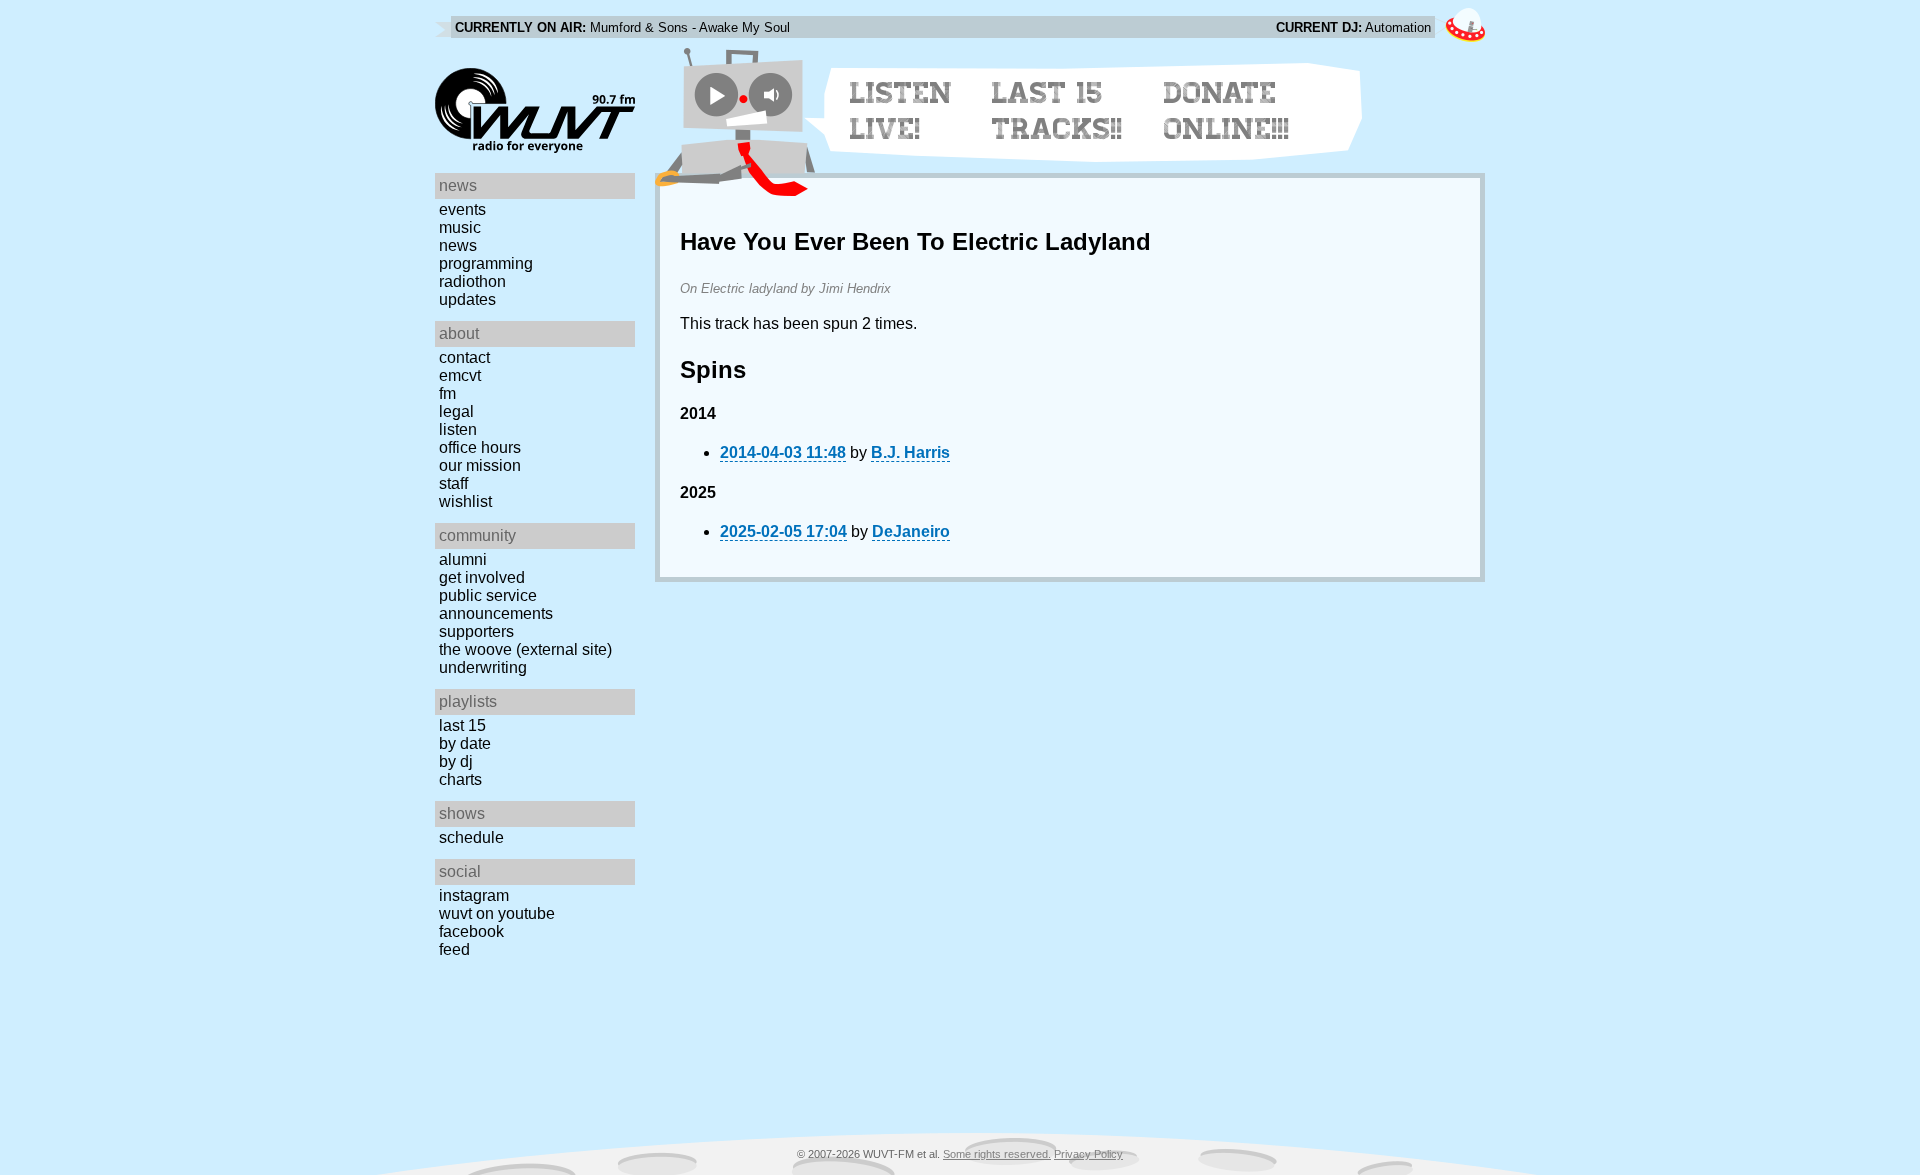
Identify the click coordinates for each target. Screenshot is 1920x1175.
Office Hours (480, 447)
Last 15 (462, 725)
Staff (453, 483)
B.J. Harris (910, 452)
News (458, 245)
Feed (454, 949)
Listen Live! (901, 111)
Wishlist (465, 501)
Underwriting (483, 667)
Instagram (474, 895)
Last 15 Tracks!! (1057, 111)
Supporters (476, 631)
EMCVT (460, 375)
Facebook (471, 931)
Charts (460, 779)
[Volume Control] (773, 94)
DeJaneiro (911, 531)
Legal (456, 411)
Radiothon (472, 281)
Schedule (471, 837)
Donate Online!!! (1227, 111)
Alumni (463, 559)
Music (460, 227)
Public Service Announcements (496, 604)
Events (462, 209)
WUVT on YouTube (497, 913)
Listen (458, 429)
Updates (467, 299)
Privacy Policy (1088, 1154)
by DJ (456, 761)
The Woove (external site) (525, 649)
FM (447, 393)
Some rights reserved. (997, 1154)
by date (465, 743)
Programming (486, 263)
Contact (464, 357)
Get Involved (482, 577)
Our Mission (480, 465)
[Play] (716, 94)
